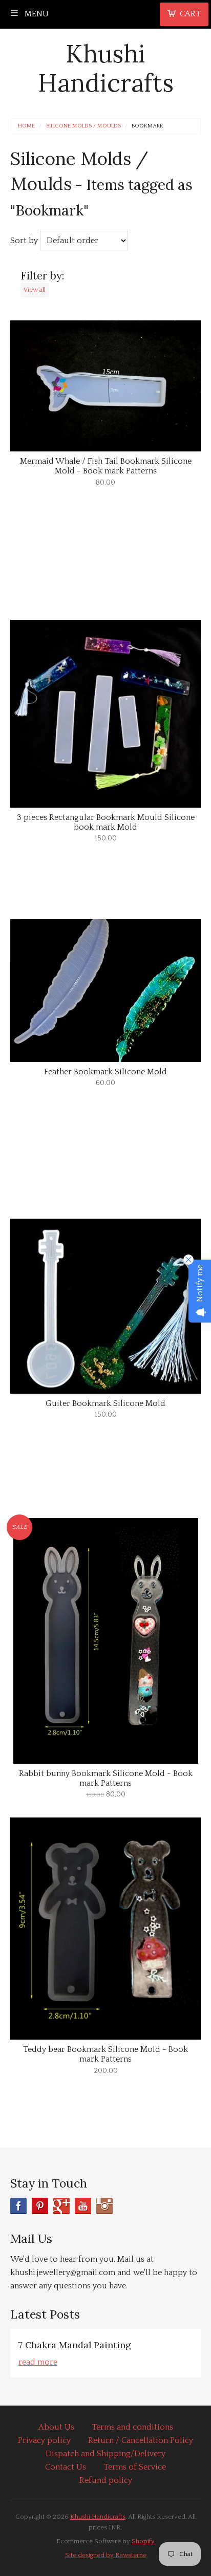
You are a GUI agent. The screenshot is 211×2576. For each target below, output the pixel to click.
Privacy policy (44, 2440)
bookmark (147, 126)
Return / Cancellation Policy (141, 2440)
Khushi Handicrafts (106, 68)
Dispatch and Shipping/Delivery (105, 2454)
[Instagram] (104, 2206)
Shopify (143, 2541)
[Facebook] (18, 2206)
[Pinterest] (40, 2206)
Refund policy (106, 2480)
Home (26, 126)
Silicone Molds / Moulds (83, 126)
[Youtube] (83, 2206)
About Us (56, 2427)
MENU (36, 14)
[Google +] (61, 2206)
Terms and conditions (132, 2427)
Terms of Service (135, 2467)
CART (190, 14)
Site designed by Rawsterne (106, 2555)
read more (38, 2362)
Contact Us (66, 2467)
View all (35, 290)
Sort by (24, 241)
